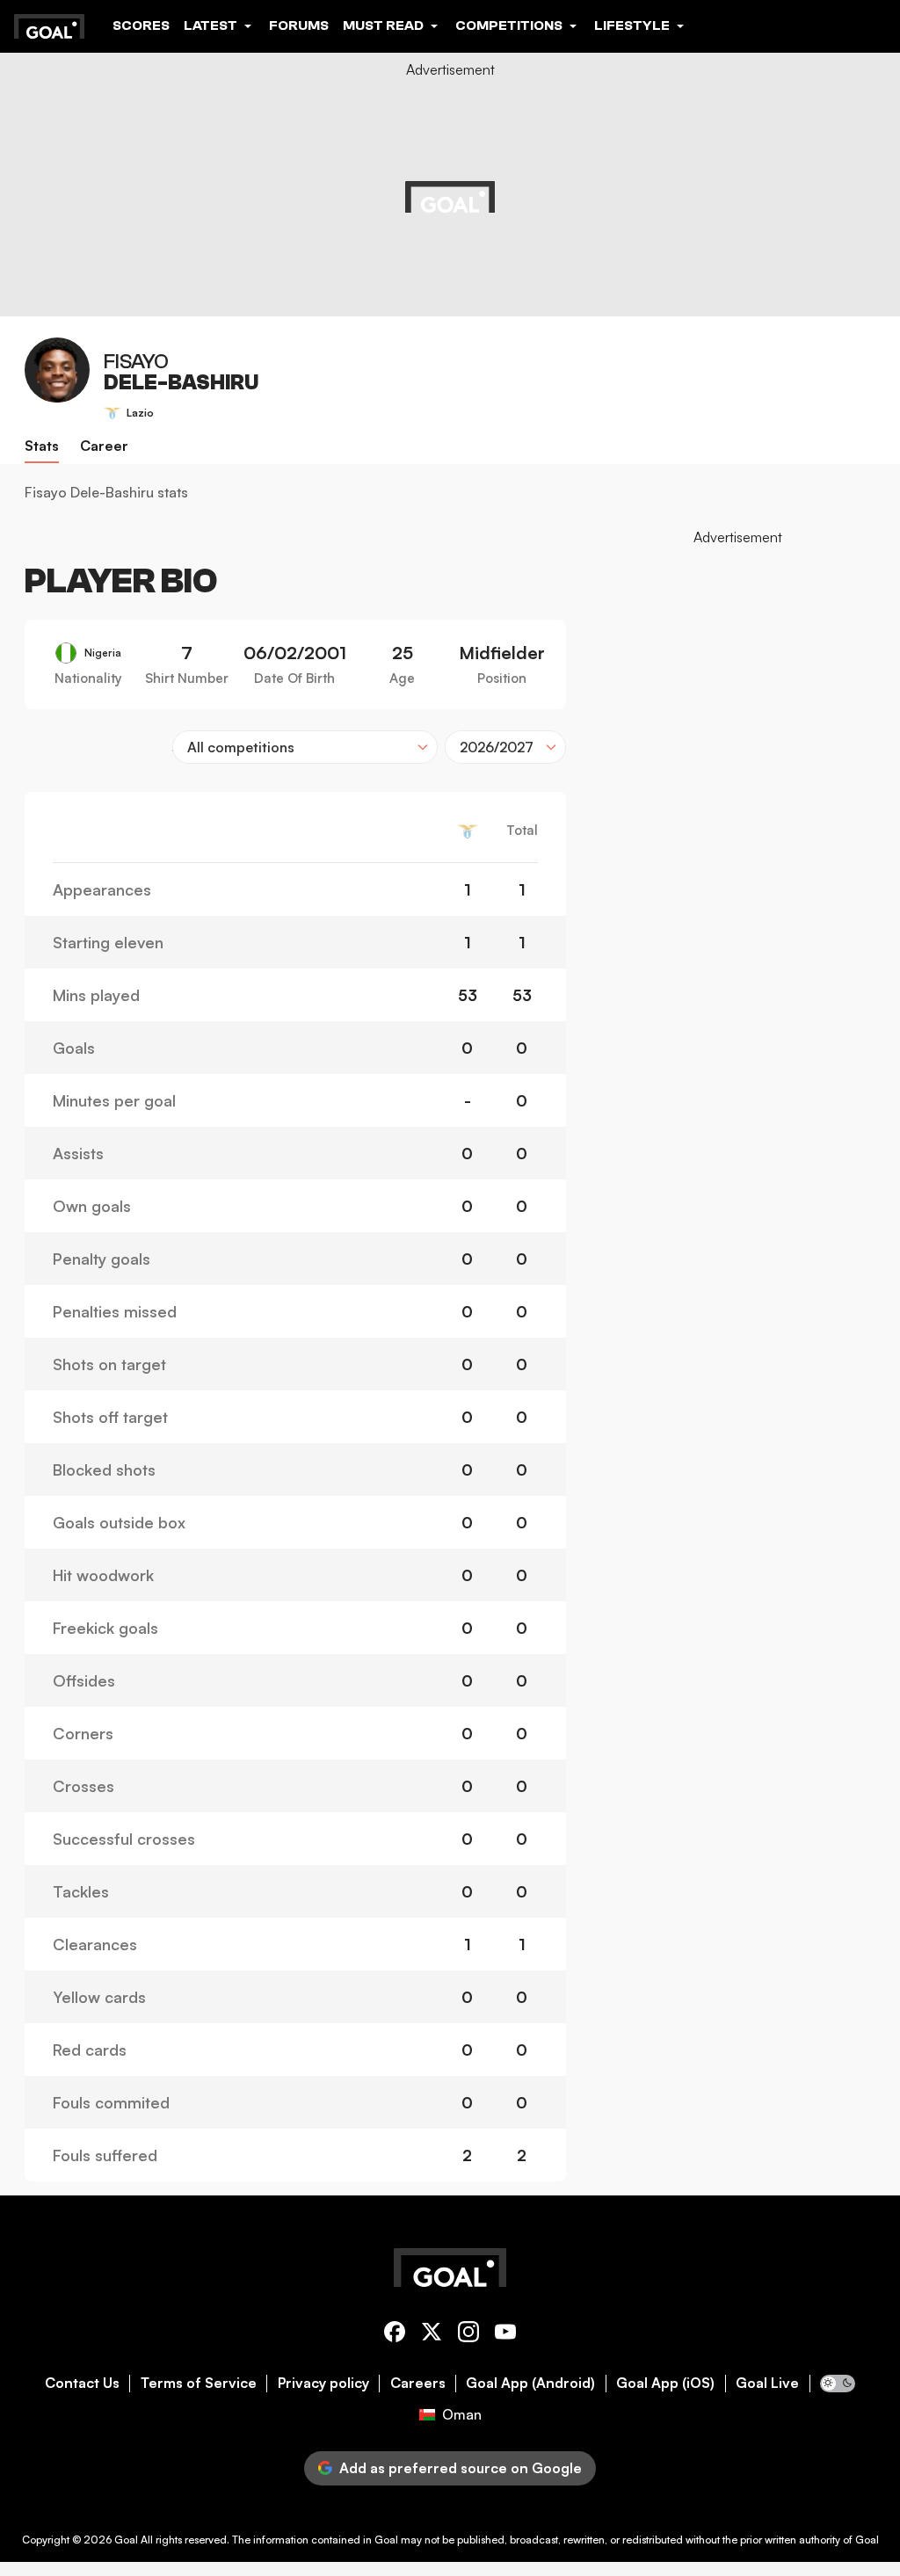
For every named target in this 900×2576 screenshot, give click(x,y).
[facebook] (395, 2335)
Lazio (140, 413)
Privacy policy (323, 2383)
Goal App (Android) (530, 2383)
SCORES (141, 25)
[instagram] (468, 2335)
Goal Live (767, 2383)
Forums (299, 25)
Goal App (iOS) (665, 2383)
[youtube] (505, 2335)
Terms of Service (199, 2383)
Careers (418, 2383)
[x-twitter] (432, 2335)
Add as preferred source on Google (461, 2468)
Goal (126, 2540)
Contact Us (82, 2383)
